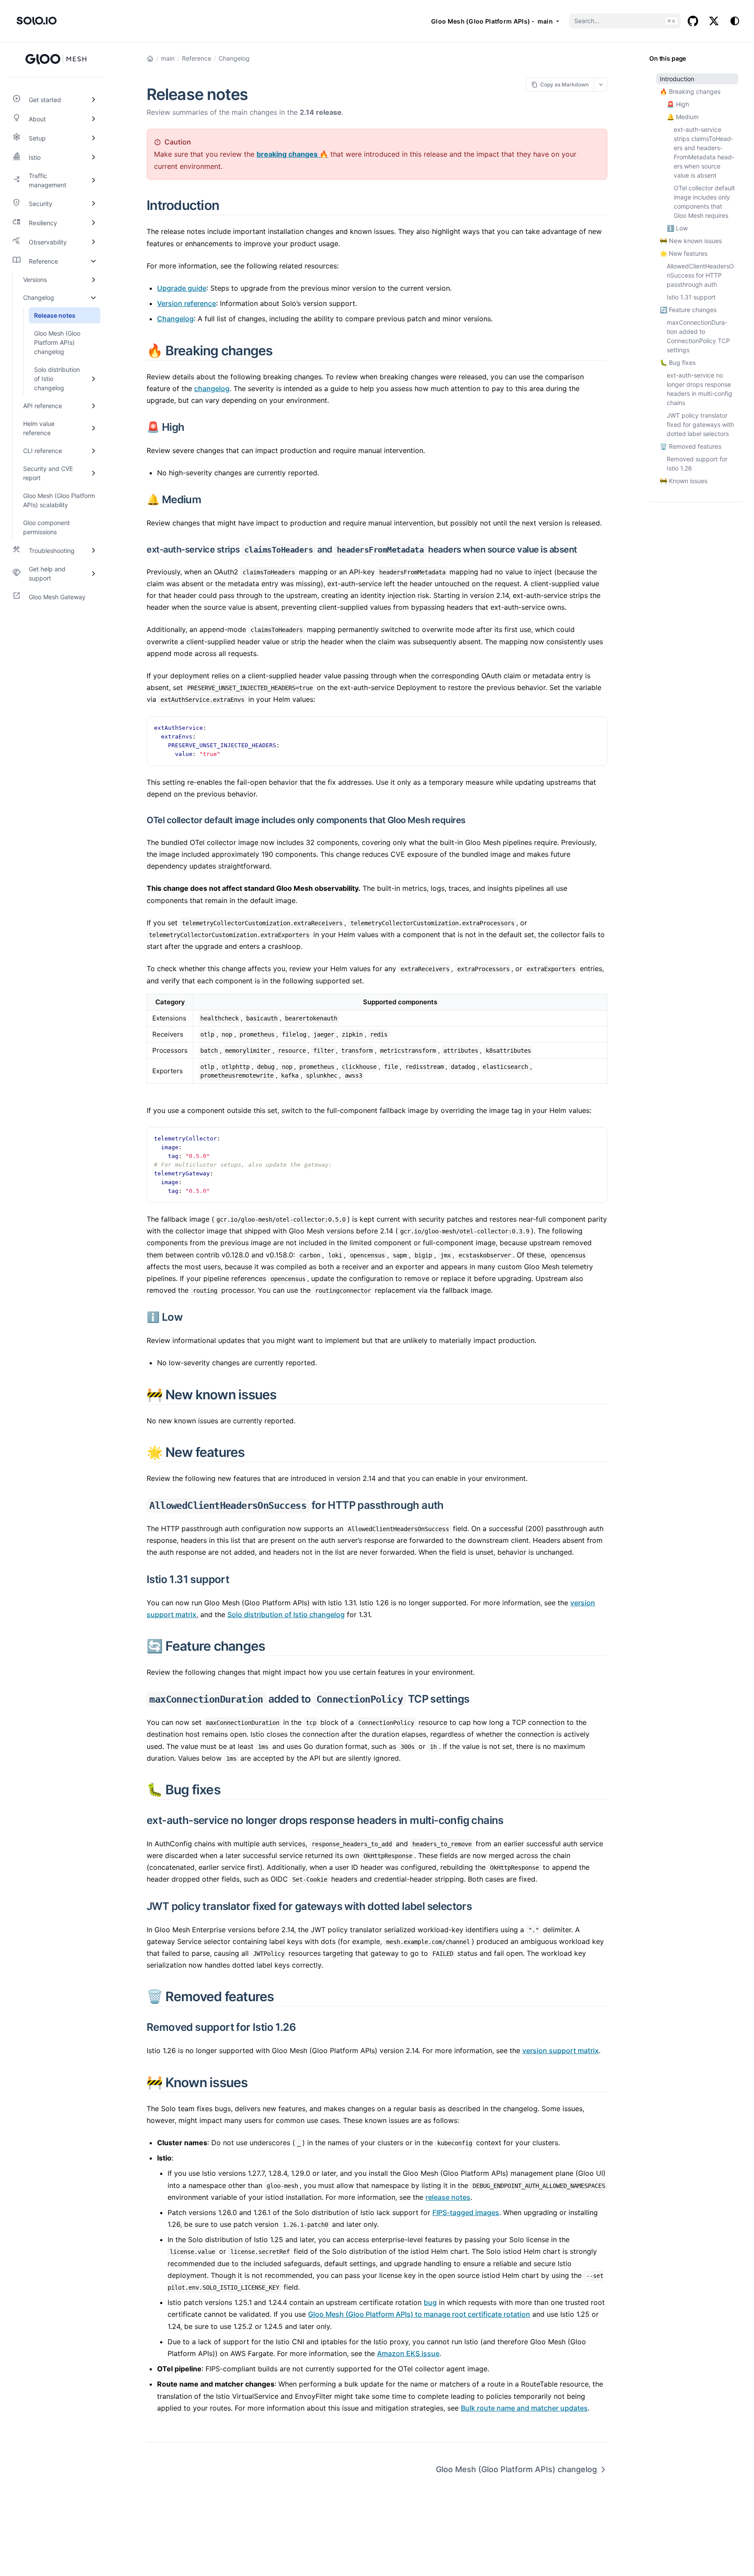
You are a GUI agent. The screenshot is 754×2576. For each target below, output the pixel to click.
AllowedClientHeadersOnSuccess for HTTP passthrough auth (700, 275)
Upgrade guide (182, 288)
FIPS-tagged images (466, 2212)
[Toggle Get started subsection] (93, 100)
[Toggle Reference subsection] (93, 261)
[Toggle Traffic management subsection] (93, 180)
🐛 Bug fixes (678, 362)
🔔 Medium (683, 117)
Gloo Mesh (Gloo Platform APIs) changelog (516, 2469)
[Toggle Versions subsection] (93, 280)
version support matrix (560, 2050)
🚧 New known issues (691, 241)
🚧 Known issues (684, 481)
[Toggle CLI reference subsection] (93, 451)
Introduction (677, 79)
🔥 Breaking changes (690, 91)
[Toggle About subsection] (93, 119)
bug (430, 2302)
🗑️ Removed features (691, 446)
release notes (448, 2197)
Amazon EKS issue (408, 2353)
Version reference (187, 303)
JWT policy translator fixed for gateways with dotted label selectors (700, 424)
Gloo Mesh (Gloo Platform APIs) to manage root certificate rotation (419, 2314)
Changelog (234, 58)
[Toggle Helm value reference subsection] (93, 428)
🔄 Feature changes (688, 310)
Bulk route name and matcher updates (524, 2408)
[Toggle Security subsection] (93, 203)
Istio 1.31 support (691, 297)
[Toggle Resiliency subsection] (93, 223)
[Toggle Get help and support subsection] (93, 574)
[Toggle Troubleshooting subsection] (93, 550)
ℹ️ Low (677, 228)
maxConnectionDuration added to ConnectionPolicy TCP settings (698, 336)
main (168, 58)
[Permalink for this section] (229, 205)
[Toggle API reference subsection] (93, 406)
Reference (197, 58)
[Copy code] (596, 728)
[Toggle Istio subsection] (93, 157)
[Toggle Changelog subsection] (93, 297)
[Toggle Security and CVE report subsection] (93, 473)
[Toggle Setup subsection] (93, 138)
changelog (212, 388)
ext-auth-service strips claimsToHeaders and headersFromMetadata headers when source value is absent (704, 152)
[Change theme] (735, 21)
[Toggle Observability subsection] (93, 242)
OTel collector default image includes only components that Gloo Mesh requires (704, 202)
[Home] (150, 58)
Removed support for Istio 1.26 (697, 464)
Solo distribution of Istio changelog (286, 1614)
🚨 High (678, 104)
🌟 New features (684, 253)
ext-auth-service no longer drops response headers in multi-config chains (699, 389)
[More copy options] (601, 84)
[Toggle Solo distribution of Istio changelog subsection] (93, 379)
